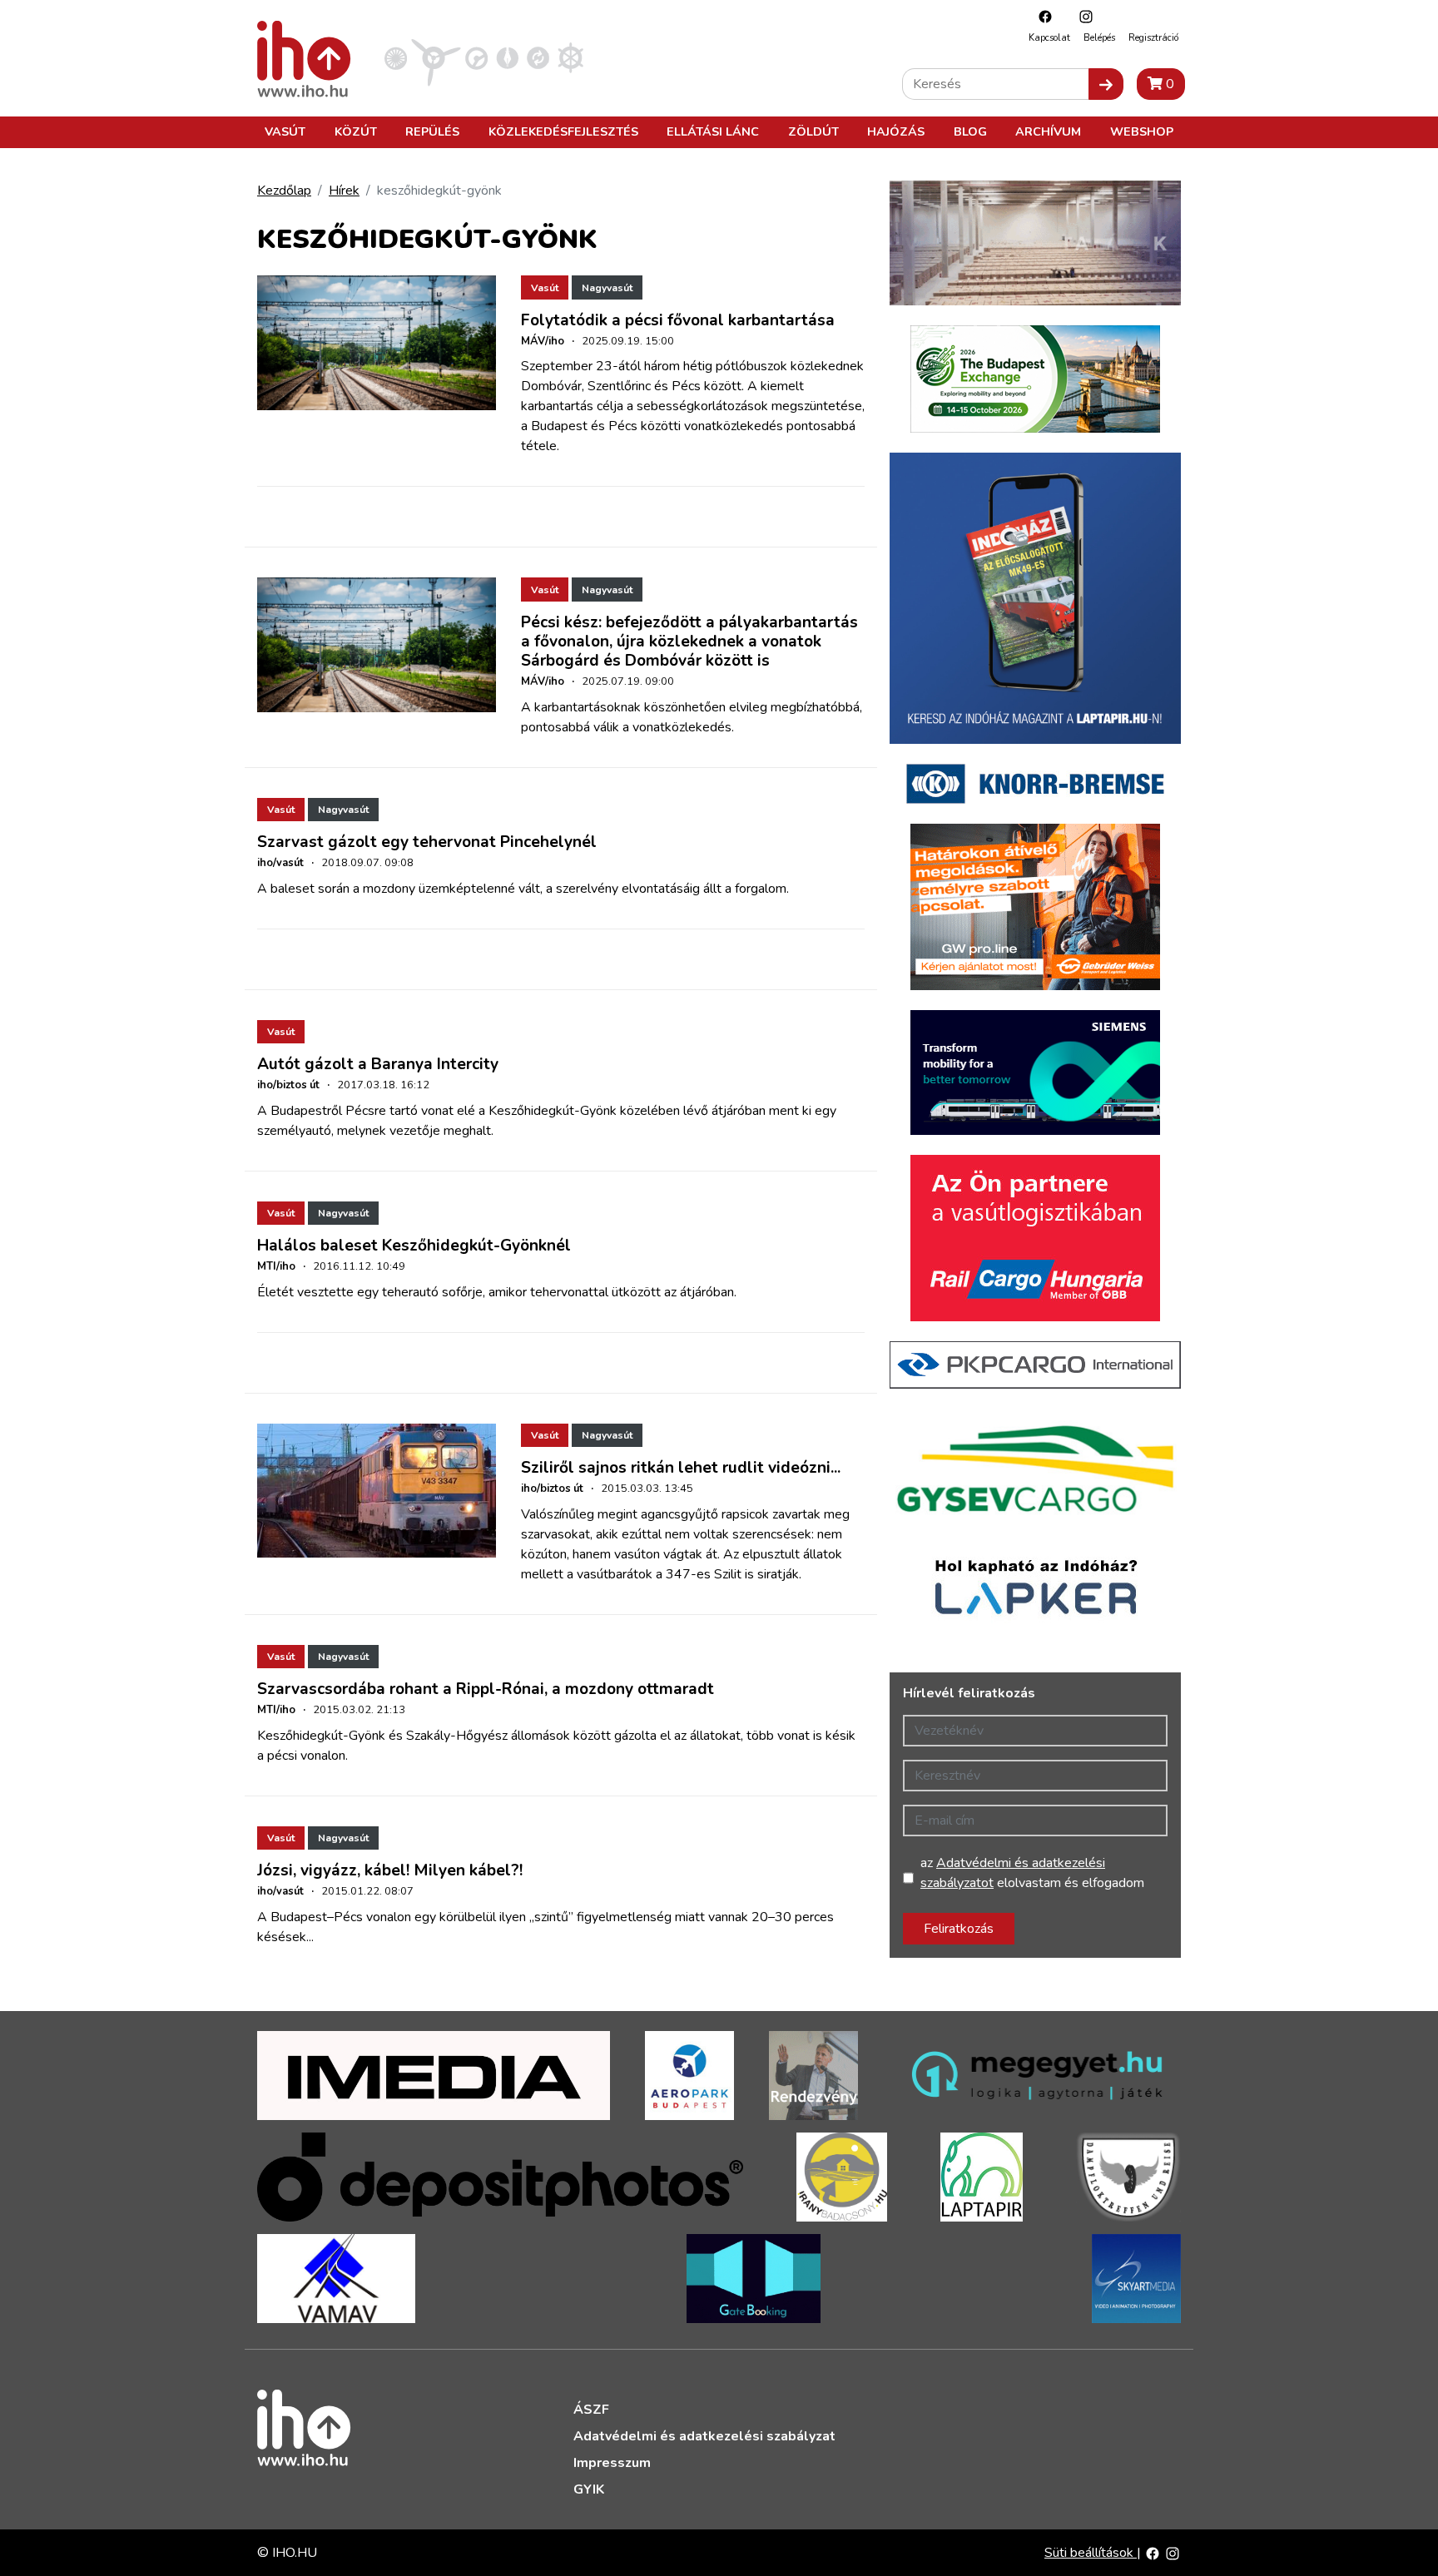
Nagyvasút (607, 288)
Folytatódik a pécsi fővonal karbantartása (678, 320)
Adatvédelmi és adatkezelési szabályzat (704, 2436)
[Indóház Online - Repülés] (436, 57)
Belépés (1099, 38)
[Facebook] (1041, 16)
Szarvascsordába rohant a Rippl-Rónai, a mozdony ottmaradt (486, 1689)
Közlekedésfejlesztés (563, 131)
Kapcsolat (1049, 38)
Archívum (1048, 131)
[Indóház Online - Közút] (476, 57)
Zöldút (813, 131)
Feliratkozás (959, 1929)
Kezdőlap (284, 191)
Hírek (344, 191)
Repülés (432, 131)
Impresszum (612, 2463)
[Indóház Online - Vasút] (396, 57)
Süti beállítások (1091, 2553)
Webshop (1142, 131)
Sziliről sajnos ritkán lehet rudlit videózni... (681, 1468)
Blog (970, 131)
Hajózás (896, 131)
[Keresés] (1106, 84)
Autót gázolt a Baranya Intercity (378, 1064)
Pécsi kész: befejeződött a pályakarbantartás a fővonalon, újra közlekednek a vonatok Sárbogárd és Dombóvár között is (689, 642)
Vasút (285, 131)
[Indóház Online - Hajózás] (570, 57)
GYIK (589, 2489)
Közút (356, 131)
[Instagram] (1082, 16)
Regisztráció (1153, 38)
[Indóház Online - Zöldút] (538, 57)
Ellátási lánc (713, 131)
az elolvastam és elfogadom (1032, 1873)
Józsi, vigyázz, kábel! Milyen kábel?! (390, 1870)
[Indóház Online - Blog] (507, 57)
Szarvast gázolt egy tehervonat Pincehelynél (427, 842)
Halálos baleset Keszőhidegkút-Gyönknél (414, 1246)
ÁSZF (591, 2410)
